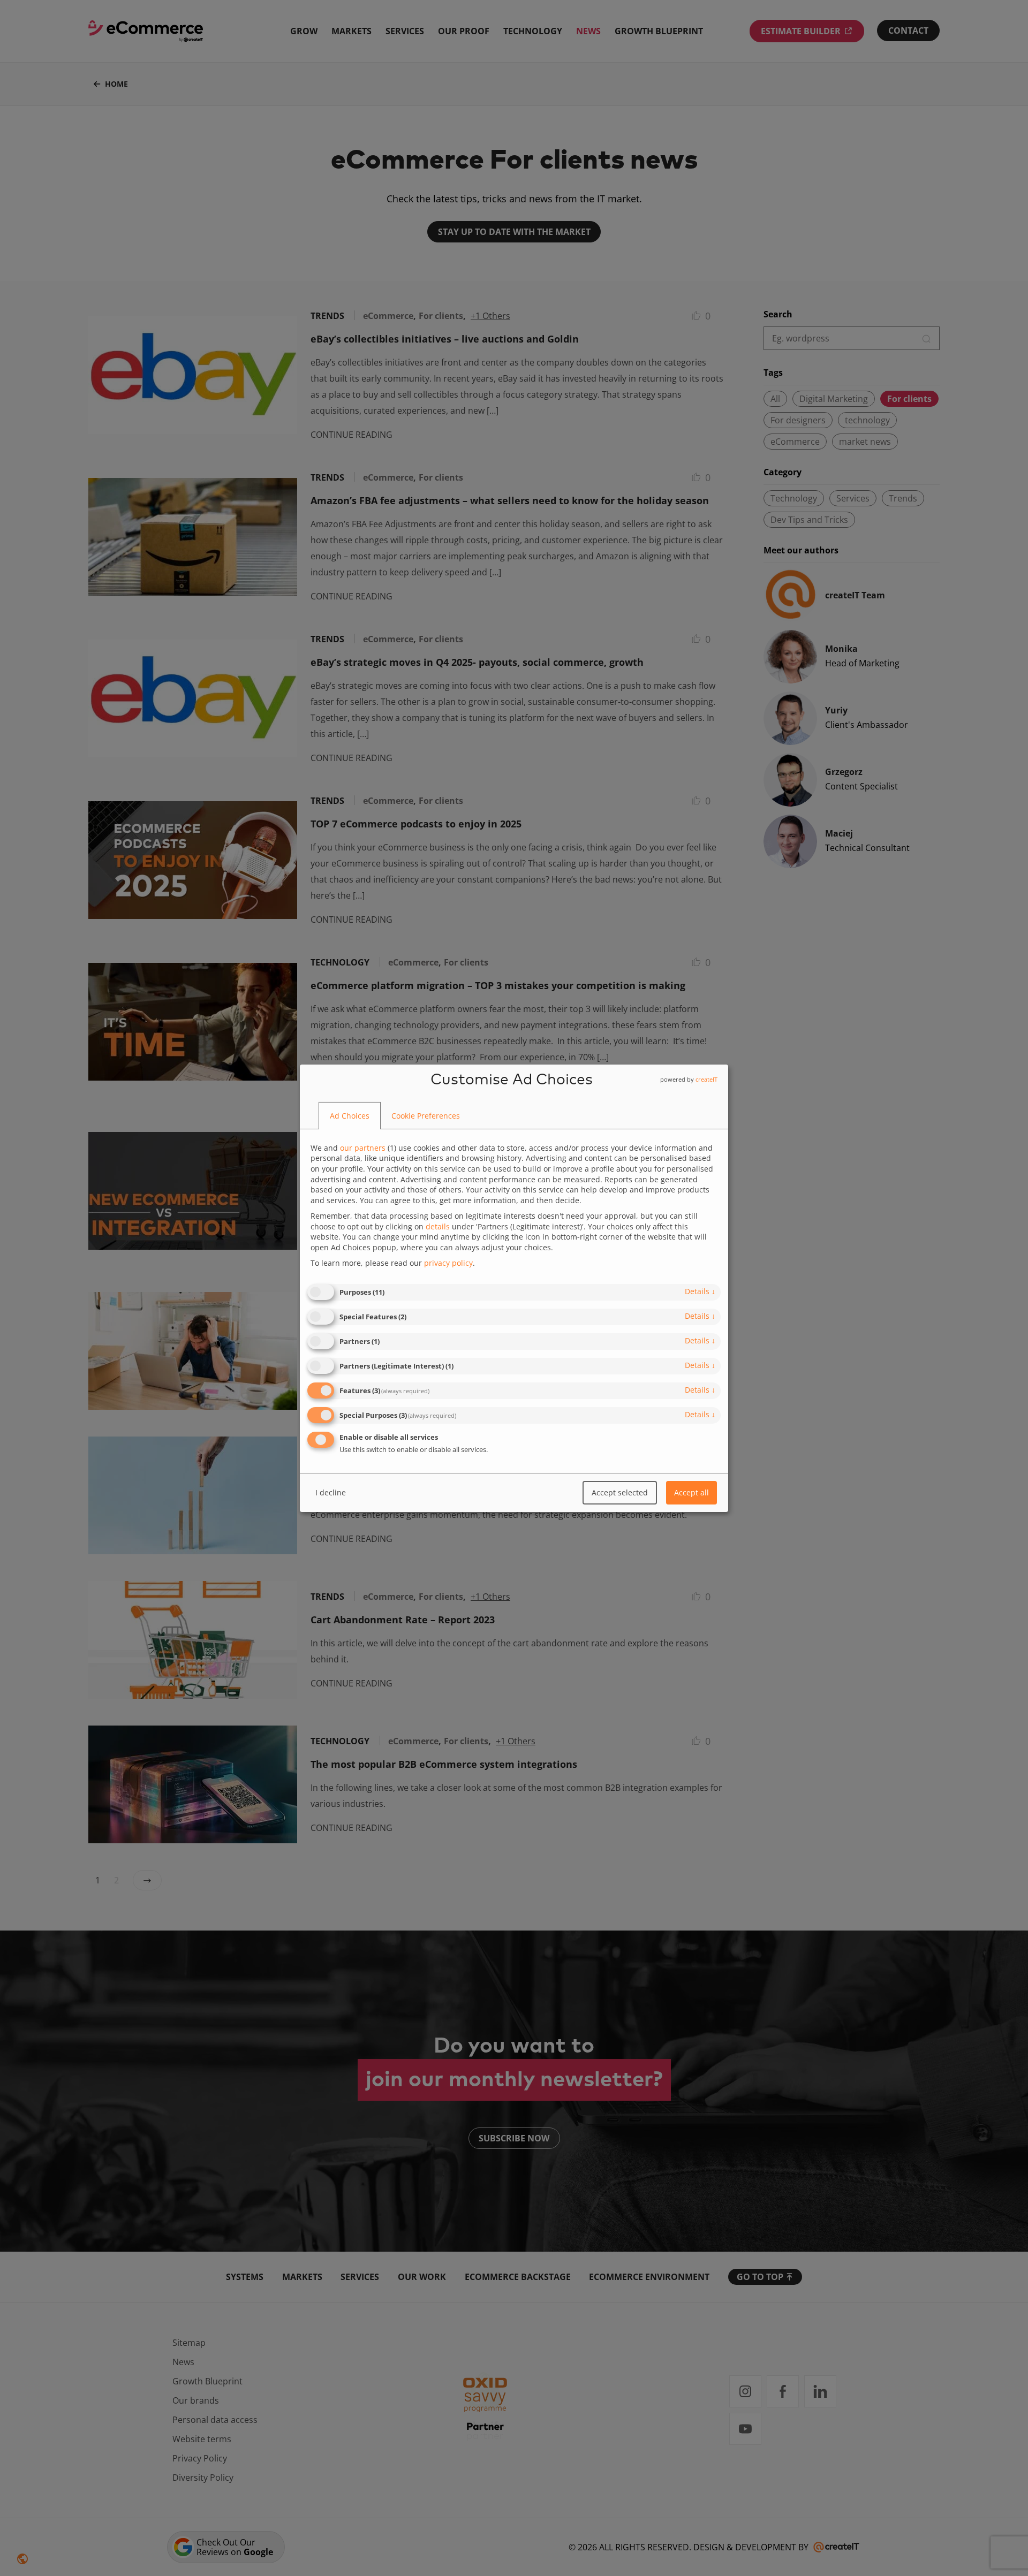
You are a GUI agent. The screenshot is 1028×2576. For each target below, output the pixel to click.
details (700, 1291)
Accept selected (620, 1492)
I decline (331, 1492)
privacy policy (448, 1263)
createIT (706, 1079)
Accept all (691, 1492)
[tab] (350, 1116)
